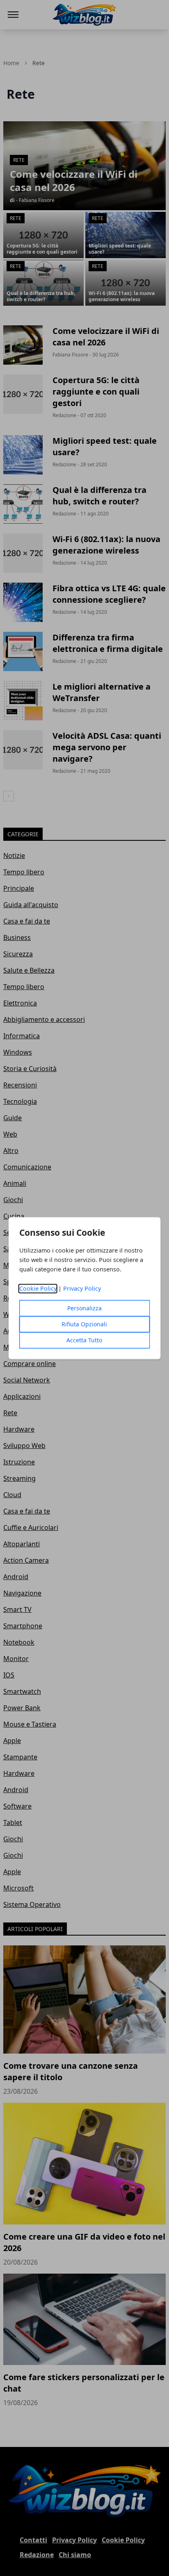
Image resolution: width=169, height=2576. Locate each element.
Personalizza (84, 1308)
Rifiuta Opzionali (84, 1324)
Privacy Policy (82, 1288)
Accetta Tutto (84, 1340)
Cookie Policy (38, 1288)
